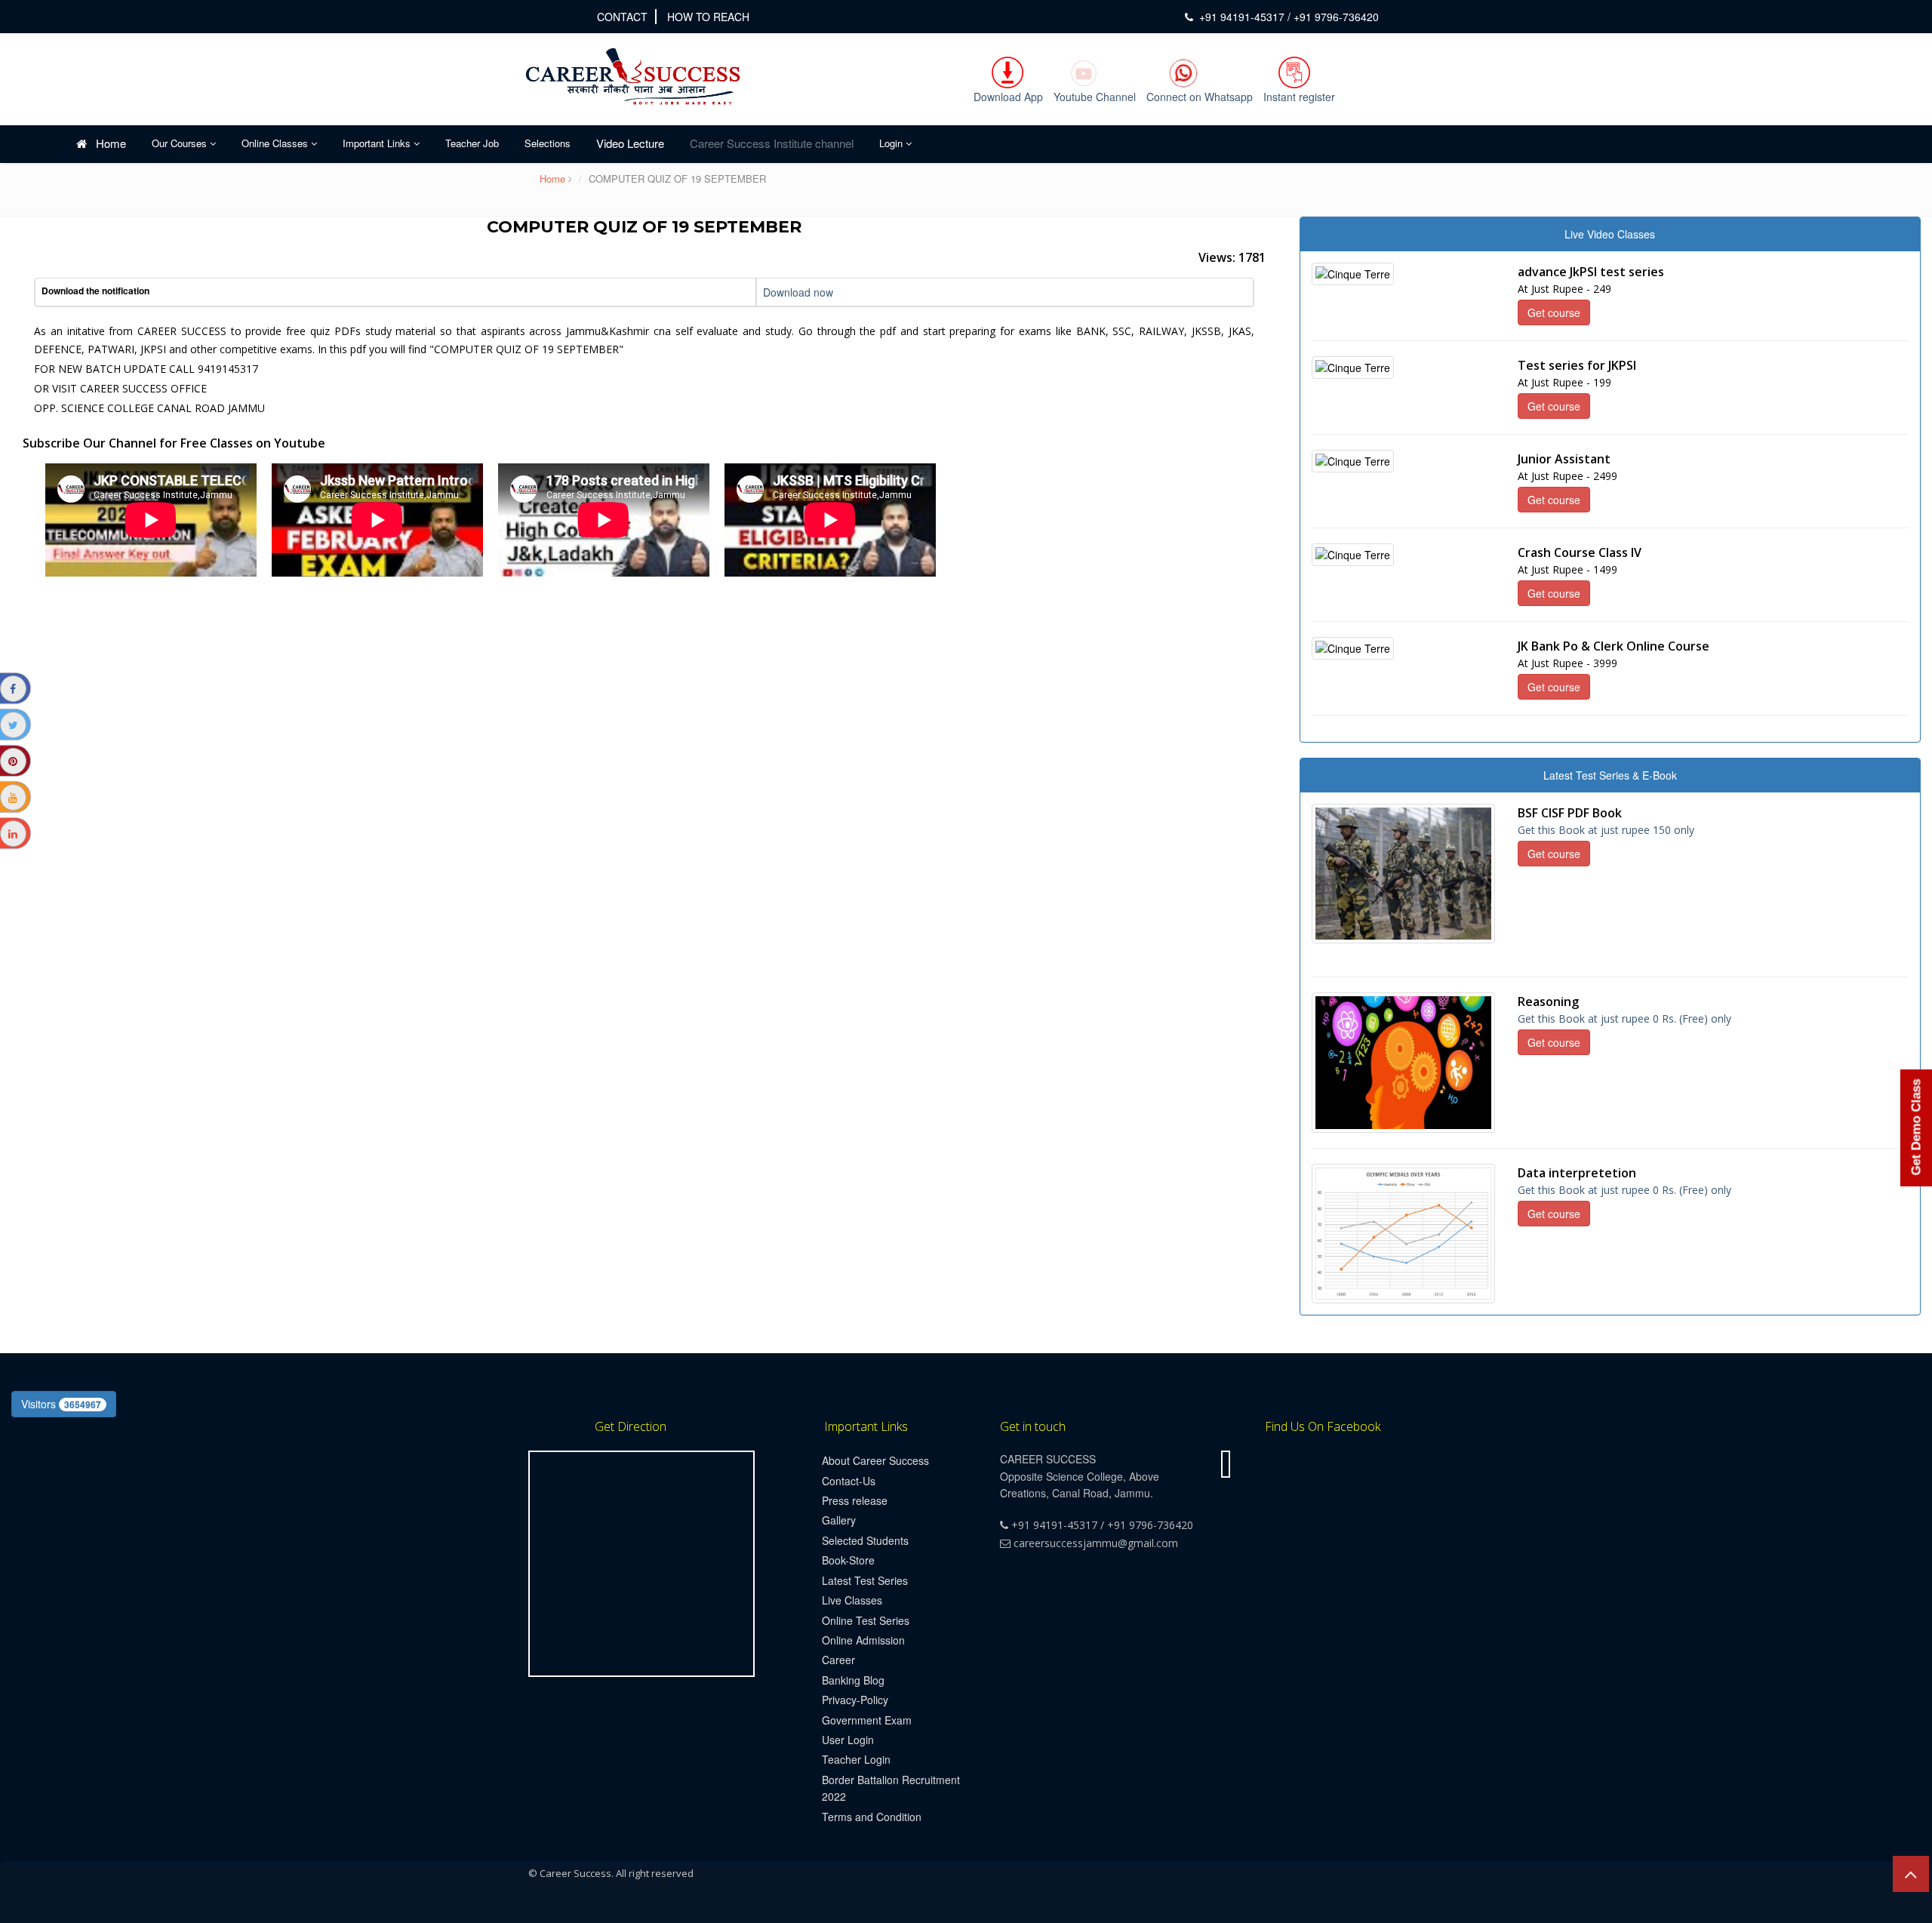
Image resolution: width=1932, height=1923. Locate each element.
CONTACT (622, 17)
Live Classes (852, 1600)
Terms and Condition (872, 1817)
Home (106, 143)
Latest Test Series (865, 1580)
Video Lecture (630, 143)
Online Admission (863, 1640)
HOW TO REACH (708, 17)
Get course (1554, 312)
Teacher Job (472, 143)
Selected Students (865, 1540)
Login (892, 143)
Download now (798, 292)
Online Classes (276, 143)
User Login (848, 1740)
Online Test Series (866, 1620)
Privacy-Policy (855, 1700)
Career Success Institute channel (772, 143)
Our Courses (181, 143)
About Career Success (875, 1460)
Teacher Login (856, 1759)
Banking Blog (853, 1680)
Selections (548, 143)
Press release (855, 1500)
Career (838, 1660)
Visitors (61, 1404)
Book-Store (848, 1560)
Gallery (839, 1520)
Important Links (378, 143)
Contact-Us (849, 1481)
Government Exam (867, 1720)
